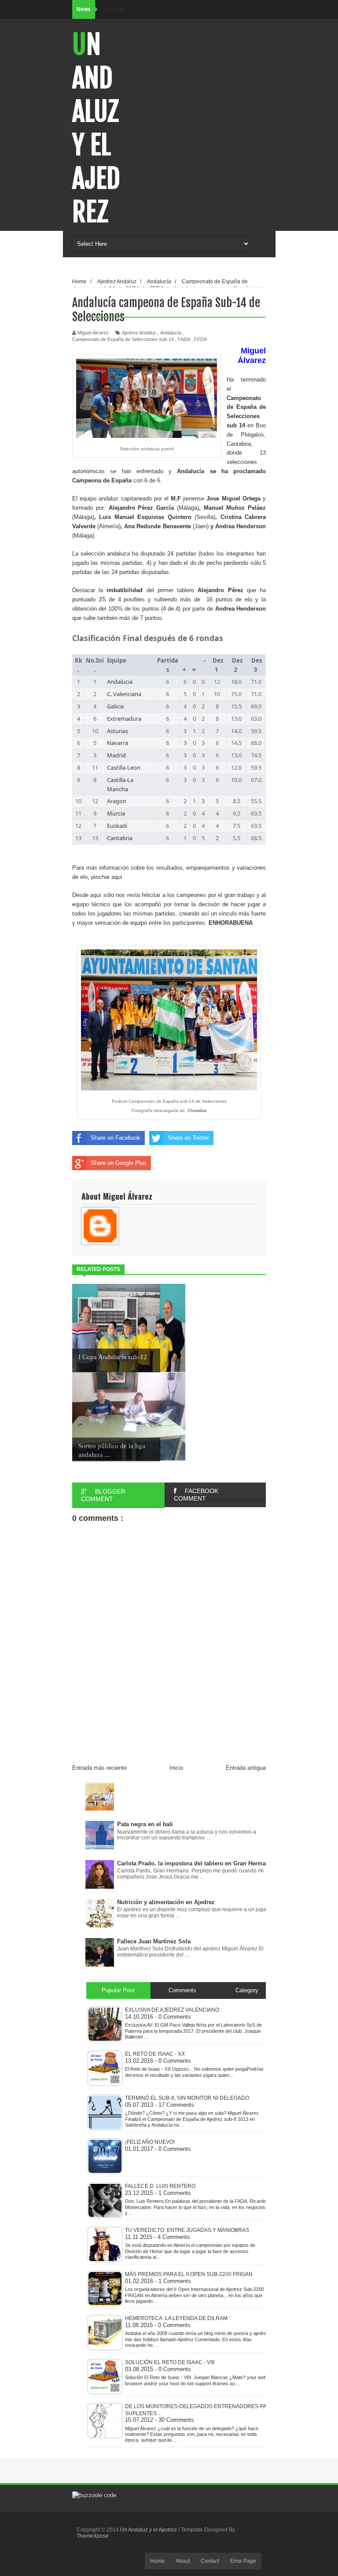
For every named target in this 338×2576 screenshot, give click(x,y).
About (183, 2561)
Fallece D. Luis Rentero (160, 2186)
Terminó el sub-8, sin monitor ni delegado (187, 2098)
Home (157, 2561)
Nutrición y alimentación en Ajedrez (166, 1902)
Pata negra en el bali (145, 1824)
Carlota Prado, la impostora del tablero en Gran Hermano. (196, 1863)
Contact (210, 2561)
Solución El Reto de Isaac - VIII (170, 2362)
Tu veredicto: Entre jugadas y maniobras (187, 2230)
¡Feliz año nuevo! (150, 2142)
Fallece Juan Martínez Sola (154, 1941)
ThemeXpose (93, 2536)
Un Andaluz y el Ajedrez (96, 128)
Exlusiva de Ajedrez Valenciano (172, 2010)
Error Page (243, 2561)
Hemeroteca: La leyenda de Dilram (176, 2318)
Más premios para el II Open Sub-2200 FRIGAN (189, 2274)
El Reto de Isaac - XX (155, 2054)
